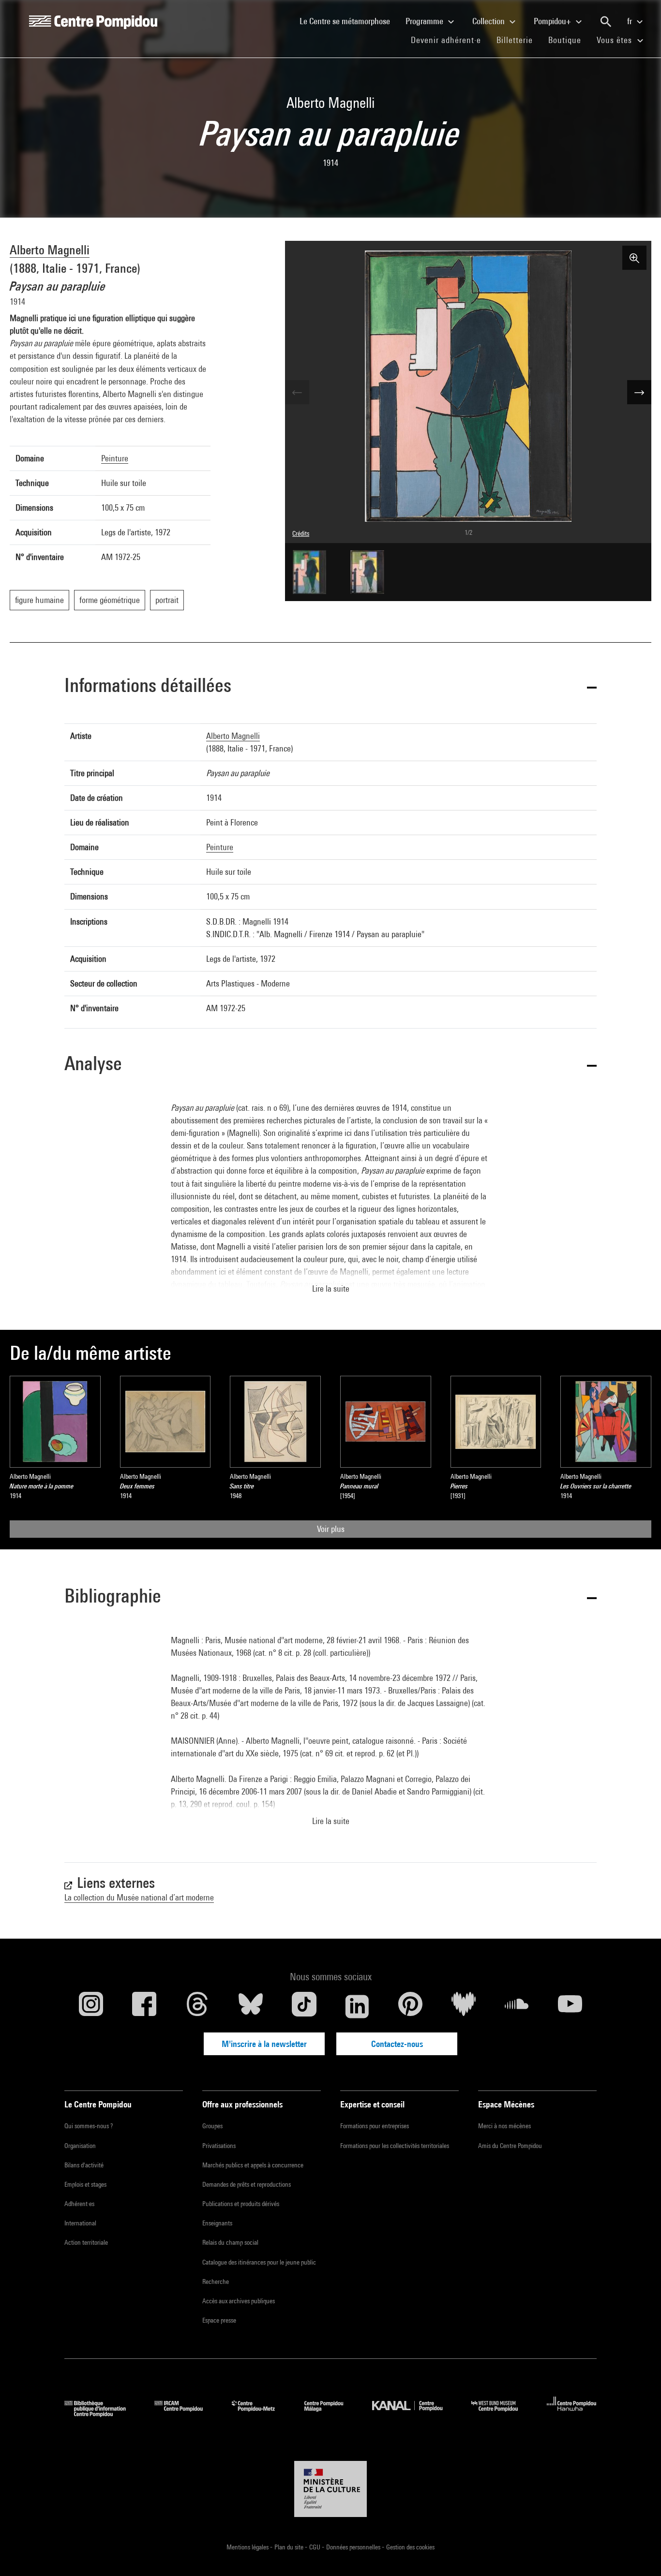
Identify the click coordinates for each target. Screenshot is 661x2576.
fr (631, 21)
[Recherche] (606, 22)
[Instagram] (91, 2006)
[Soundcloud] (517, 2006)
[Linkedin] (357, 2006)
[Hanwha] (572, 2414)
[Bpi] (102, 2414)
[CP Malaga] (331, 2414)
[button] (330, 687)
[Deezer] (464, 2006)
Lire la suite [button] (331, 1288)
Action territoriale (86, 2242)
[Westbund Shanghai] (502, 2414)
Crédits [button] (301, 533)
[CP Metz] (261, 2414)
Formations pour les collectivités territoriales (395, 2146)
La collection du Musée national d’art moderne (139, 1897)
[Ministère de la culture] (330, 2489)
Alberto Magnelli (50, 250)
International (80, 2223)
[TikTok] (304, 2006)
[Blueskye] (251, 2006)
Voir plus (331, 1529)
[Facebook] (144, 2006)
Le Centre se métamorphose (349, 21)
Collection (489, 21)
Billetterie (515, 40)
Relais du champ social (230, 2242)
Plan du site (290, 2547)
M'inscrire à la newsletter (264, 2044)
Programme (425, 21)
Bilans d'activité (84, 2165)
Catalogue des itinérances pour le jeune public (259, 2262)
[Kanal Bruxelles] (414, 2414)
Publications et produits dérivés (241, 2204)
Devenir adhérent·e (450, 40)
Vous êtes (616, 40)
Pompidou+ (553, 21)
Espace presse (219, 2320)
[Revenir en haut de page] (638, 2553)
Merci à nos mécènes (504, 2126)
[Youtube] (570, 2006)
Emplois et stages (85, 2184)
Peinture (115, 458)
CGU (315, 2547)
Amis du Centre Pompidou (510, 2146)
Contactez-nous (397, 2044)
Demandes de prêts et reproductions (247, 2184)
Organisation (80, 2146)
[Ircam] (186, 2414)
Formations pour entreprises (375, 2126)
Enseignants (217, 2223)
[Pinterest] (410, 2006)
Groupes (212, 2126)
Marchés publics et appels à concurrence (253, 2165)
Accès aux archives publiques (239, 2301)
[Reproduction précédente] (297, 392)
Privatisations (219, 2146)
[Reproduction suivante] (639, 392)
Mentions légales (248, 2547)
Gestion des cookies (410, 2547)
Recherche (216, 2282)
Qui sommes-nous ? (89, 2126)
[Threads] (197, 2006)
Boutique (569, 40)
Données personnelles (354, 2547)
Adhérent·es (79, 2204)
